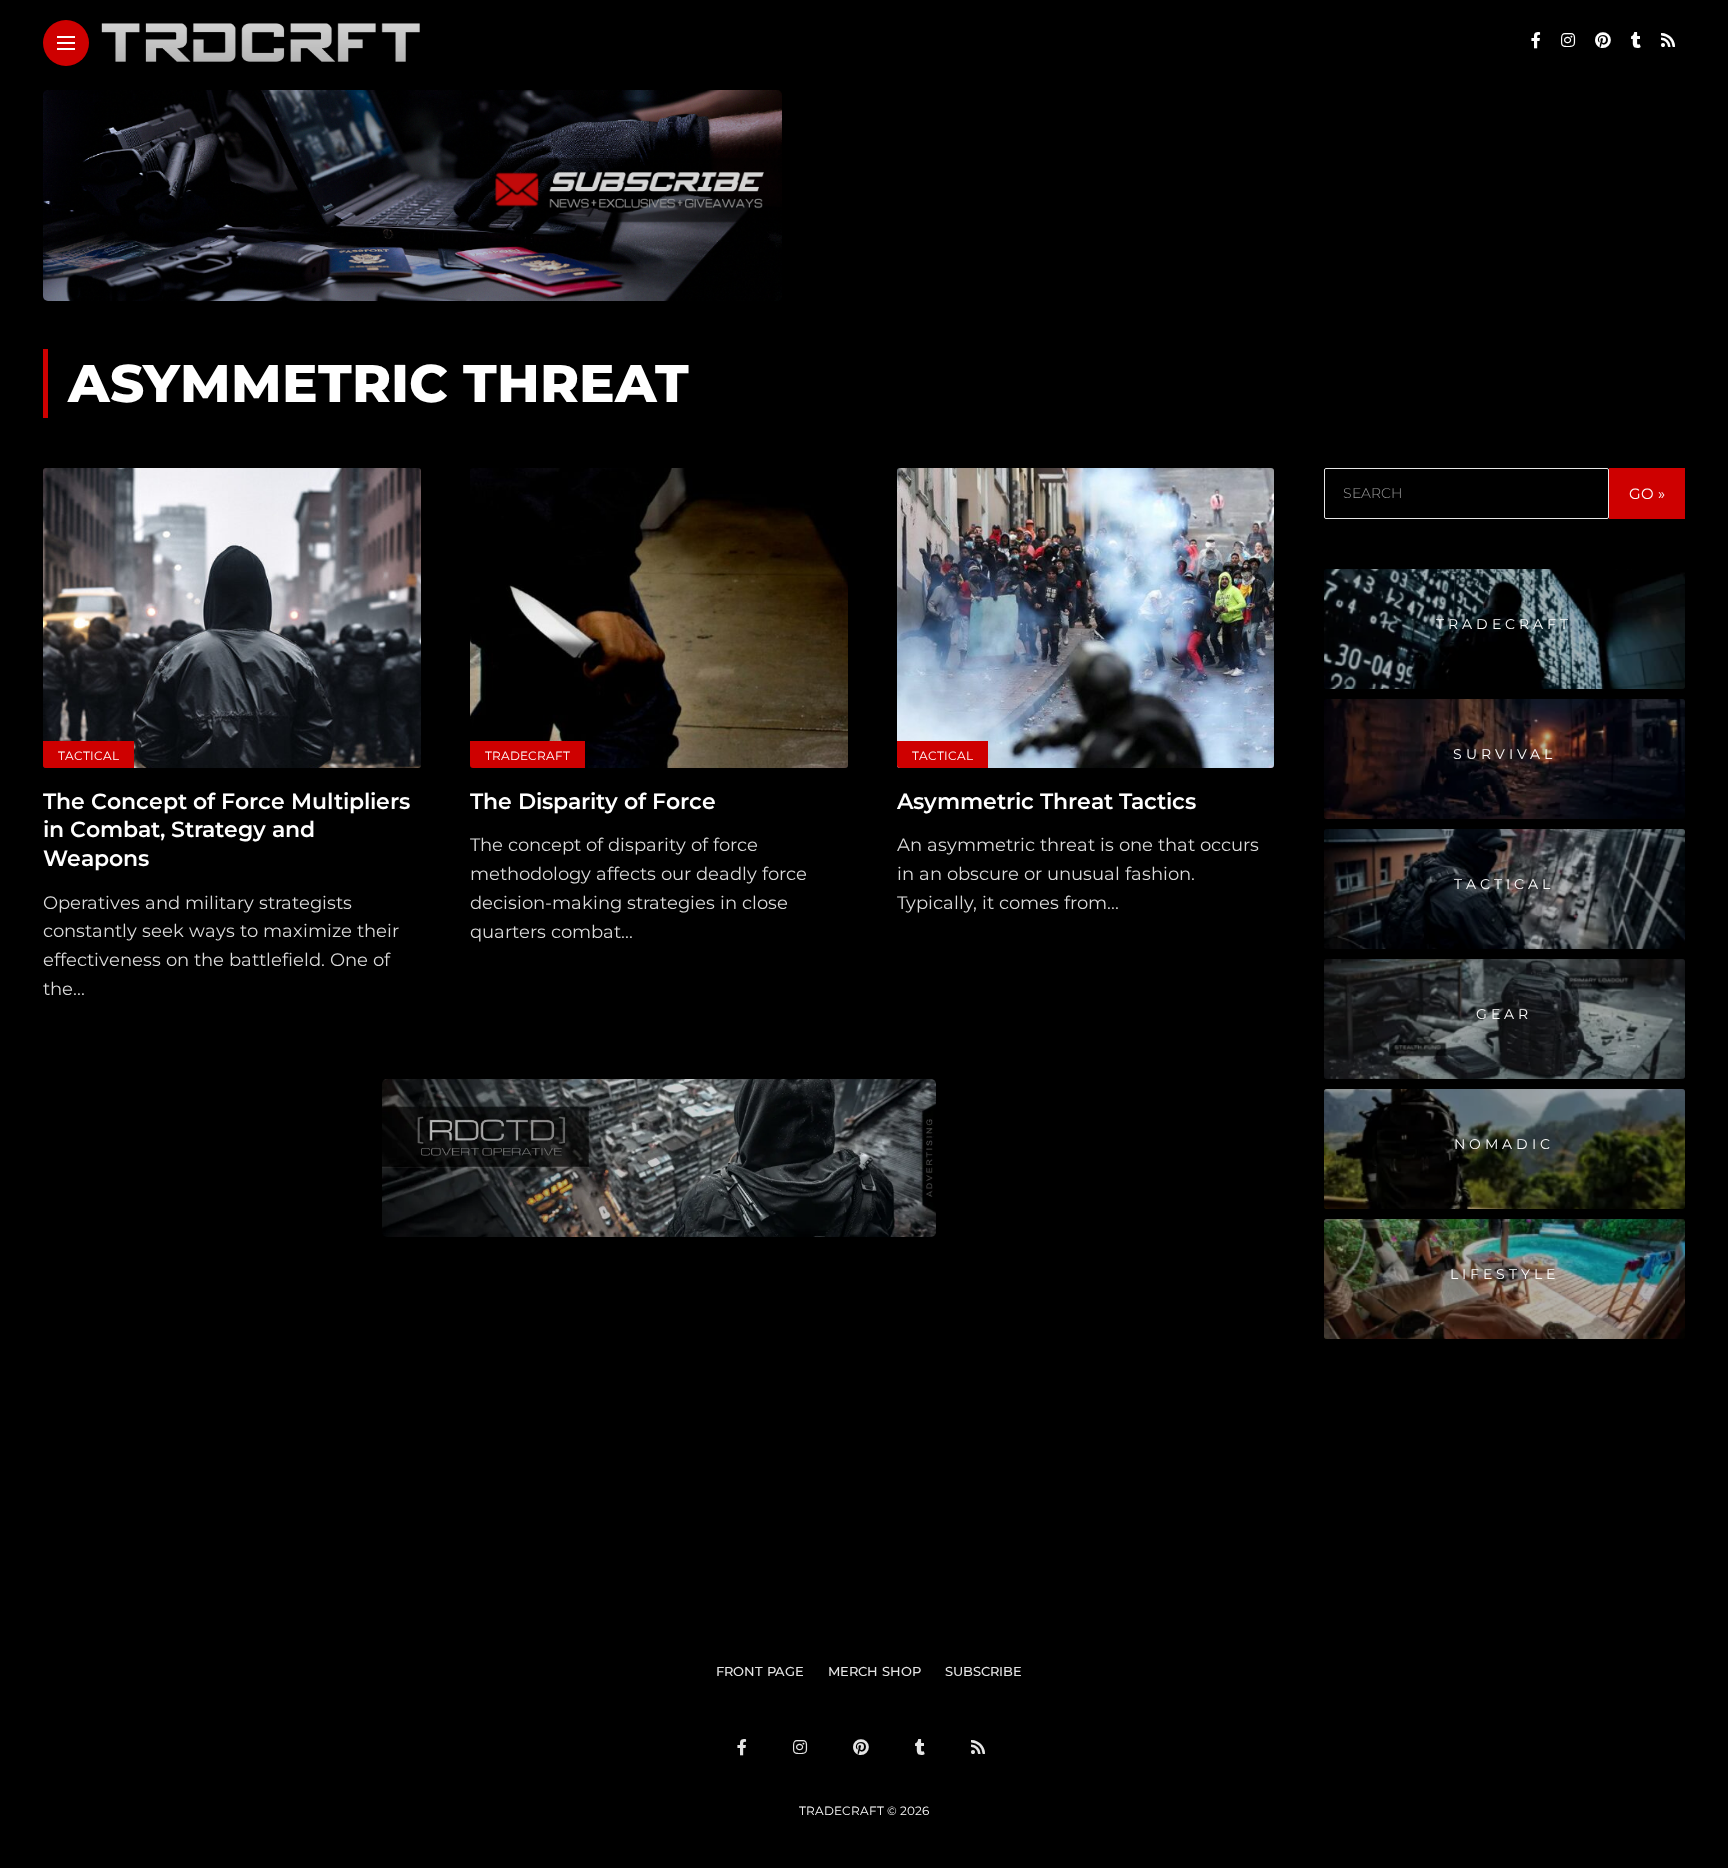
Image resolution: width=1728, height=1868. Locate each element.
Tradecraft (527, 755)
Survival (1504, 754)
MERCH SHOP (874, 1671)
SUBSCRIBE (983, 1671)
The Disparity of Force (593, 801)
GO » (1647, 493)
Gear (1504, 1014)
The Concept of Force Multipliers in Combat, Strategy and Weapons (226, 830)
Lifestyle (1504, 1274)
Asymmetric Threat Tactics (1046, 801)
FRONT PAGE (760, 1671)
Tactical (88, 755)
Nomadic (1504, 1144)
